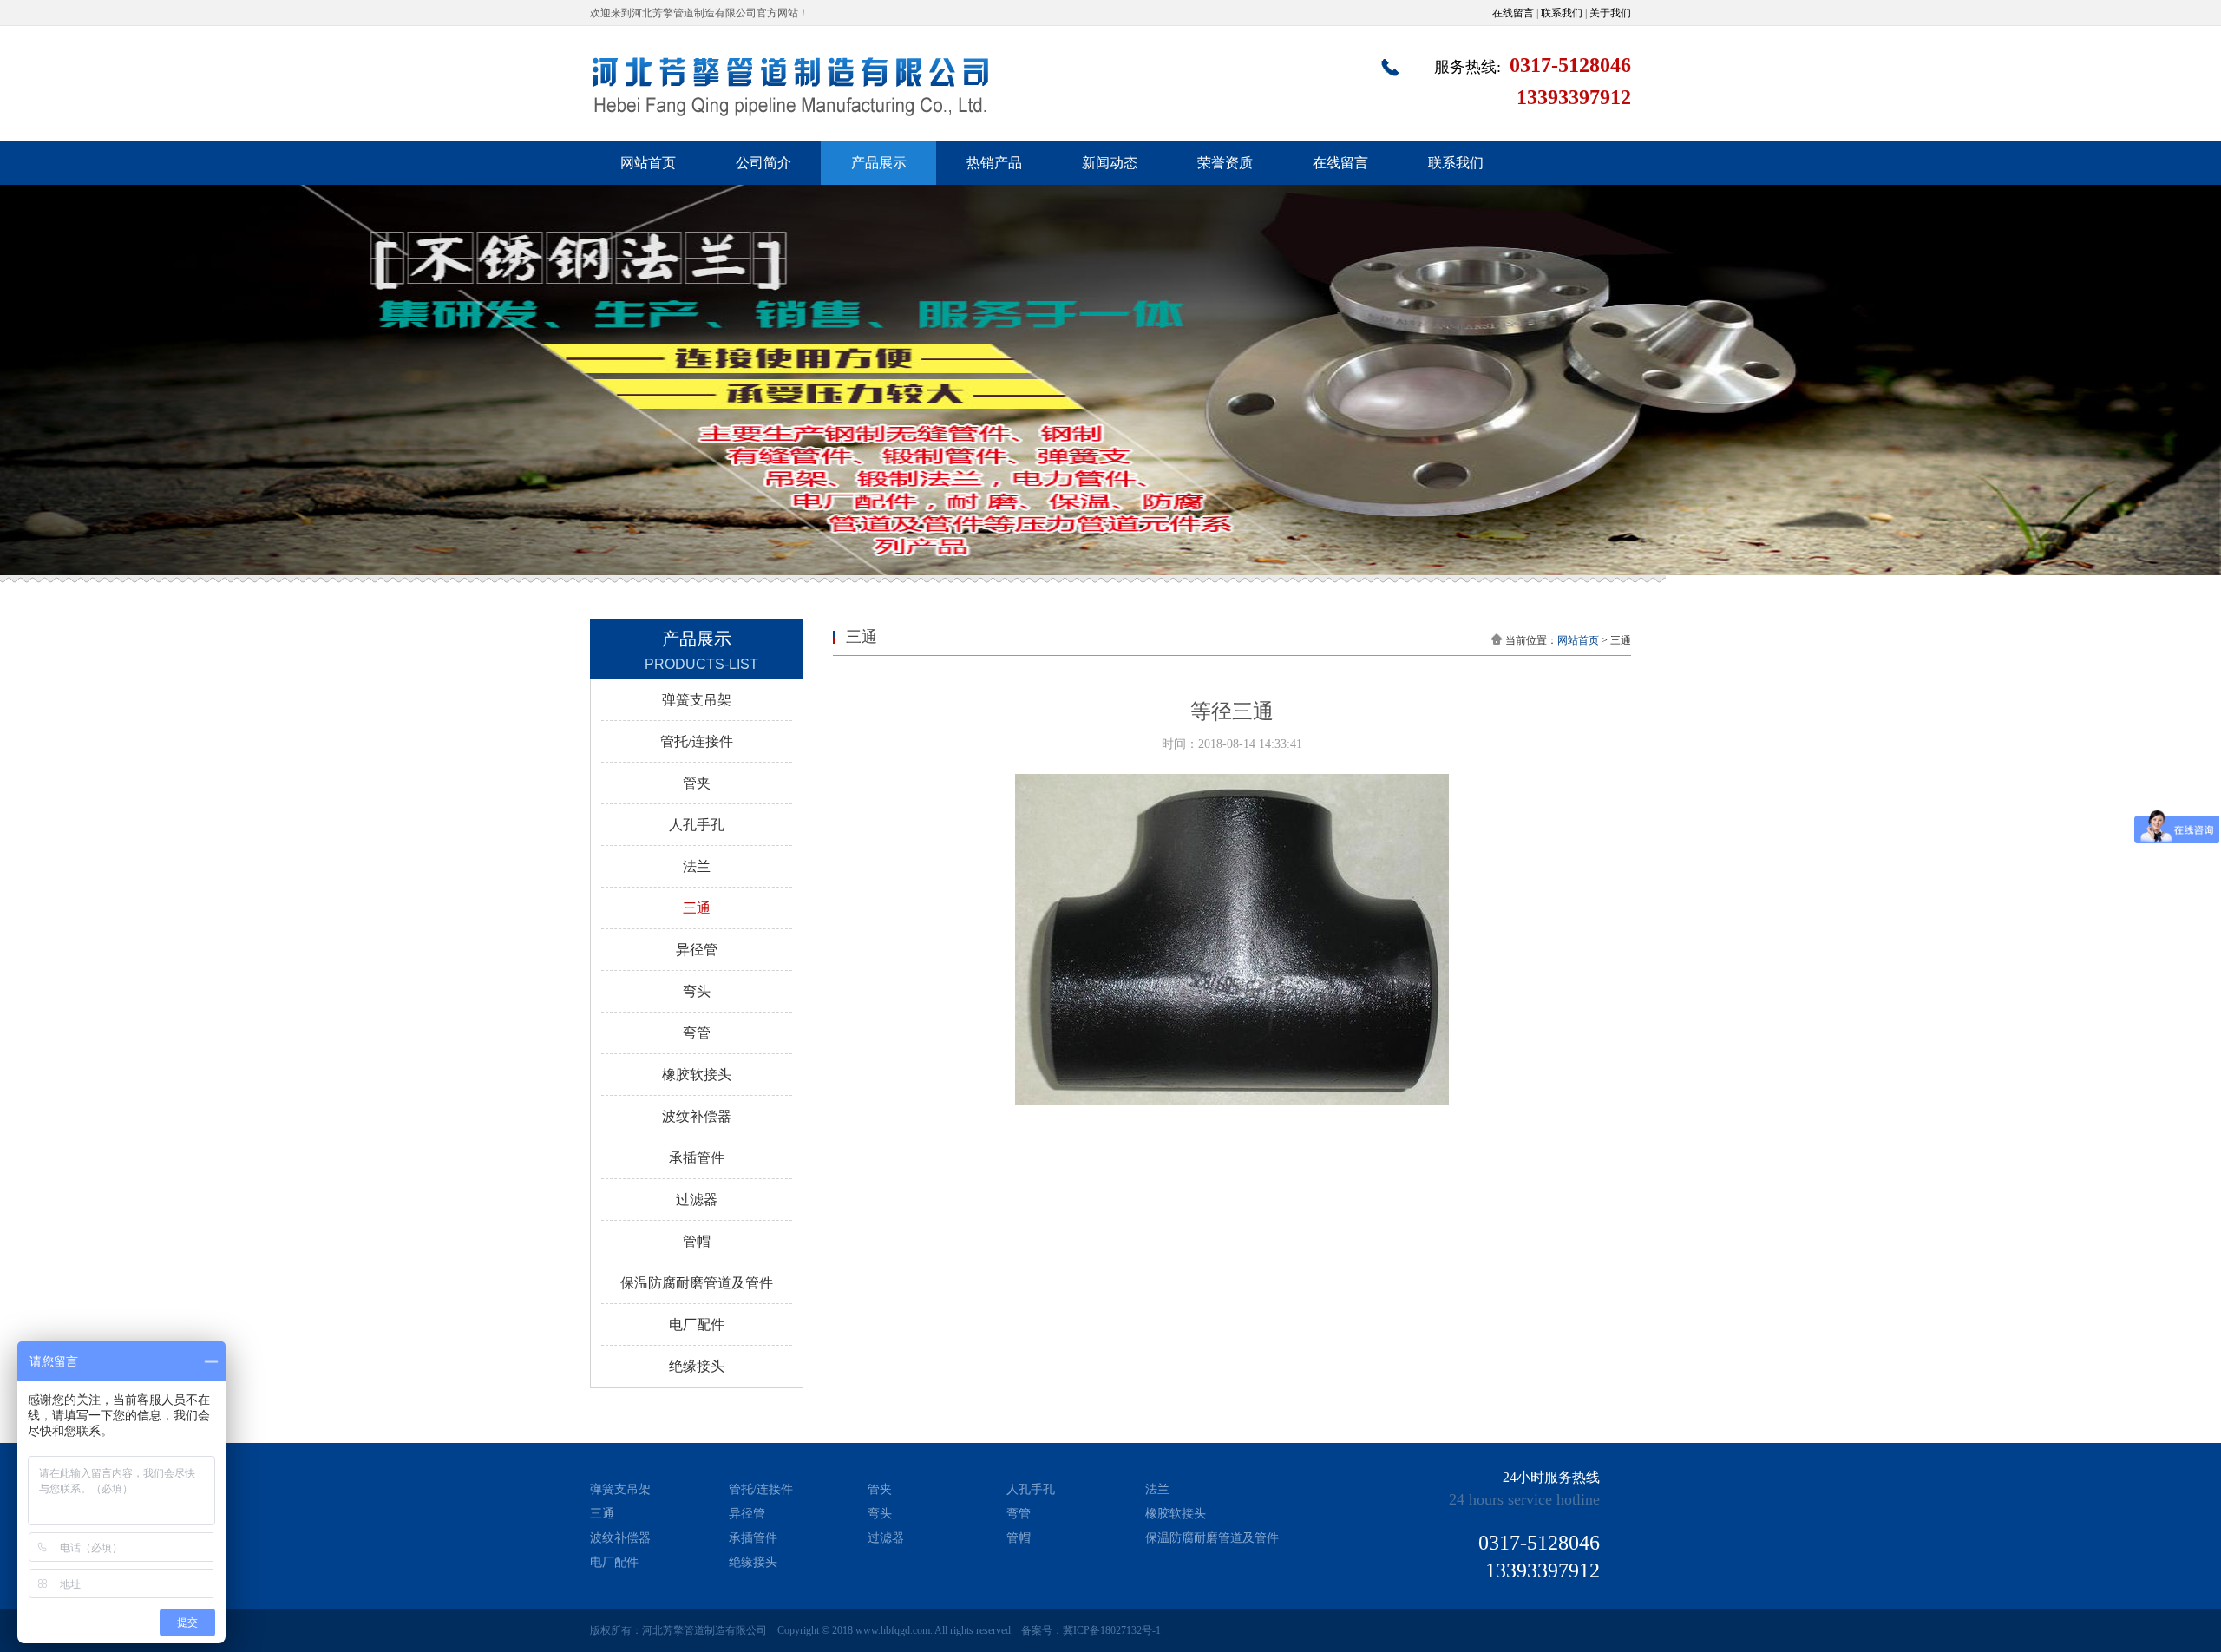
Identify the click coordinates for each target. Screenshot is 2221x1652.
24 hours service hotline (1524, 1499)
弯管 (697, 1033)
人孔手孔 (697, 825)
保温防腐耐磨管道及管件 (697, 1283)
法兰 (697, 866)
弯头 (697, 991)
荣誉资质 (1225, 163)
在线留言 (1513, 13)
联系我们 (1562, 13)
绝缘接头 (697, 1366)
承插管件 (697, 1158)
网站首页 (648, 163)
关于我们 (1610, 13)
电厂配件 (697, 1324)
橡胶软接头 (697, 1075)
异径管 (697, 950)
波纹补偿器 (697, 1116)
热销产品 (994, 163)
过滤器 (697, 1200)
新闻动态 (1110, 163)
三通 (697, 908)
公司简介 (763, 163)
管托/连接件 (697, 741)
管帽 (697, 1241)
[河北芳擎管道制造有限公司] (791, 113)
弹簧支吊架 (697, 700)
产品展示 (879, 163)
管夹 (697, 783)
